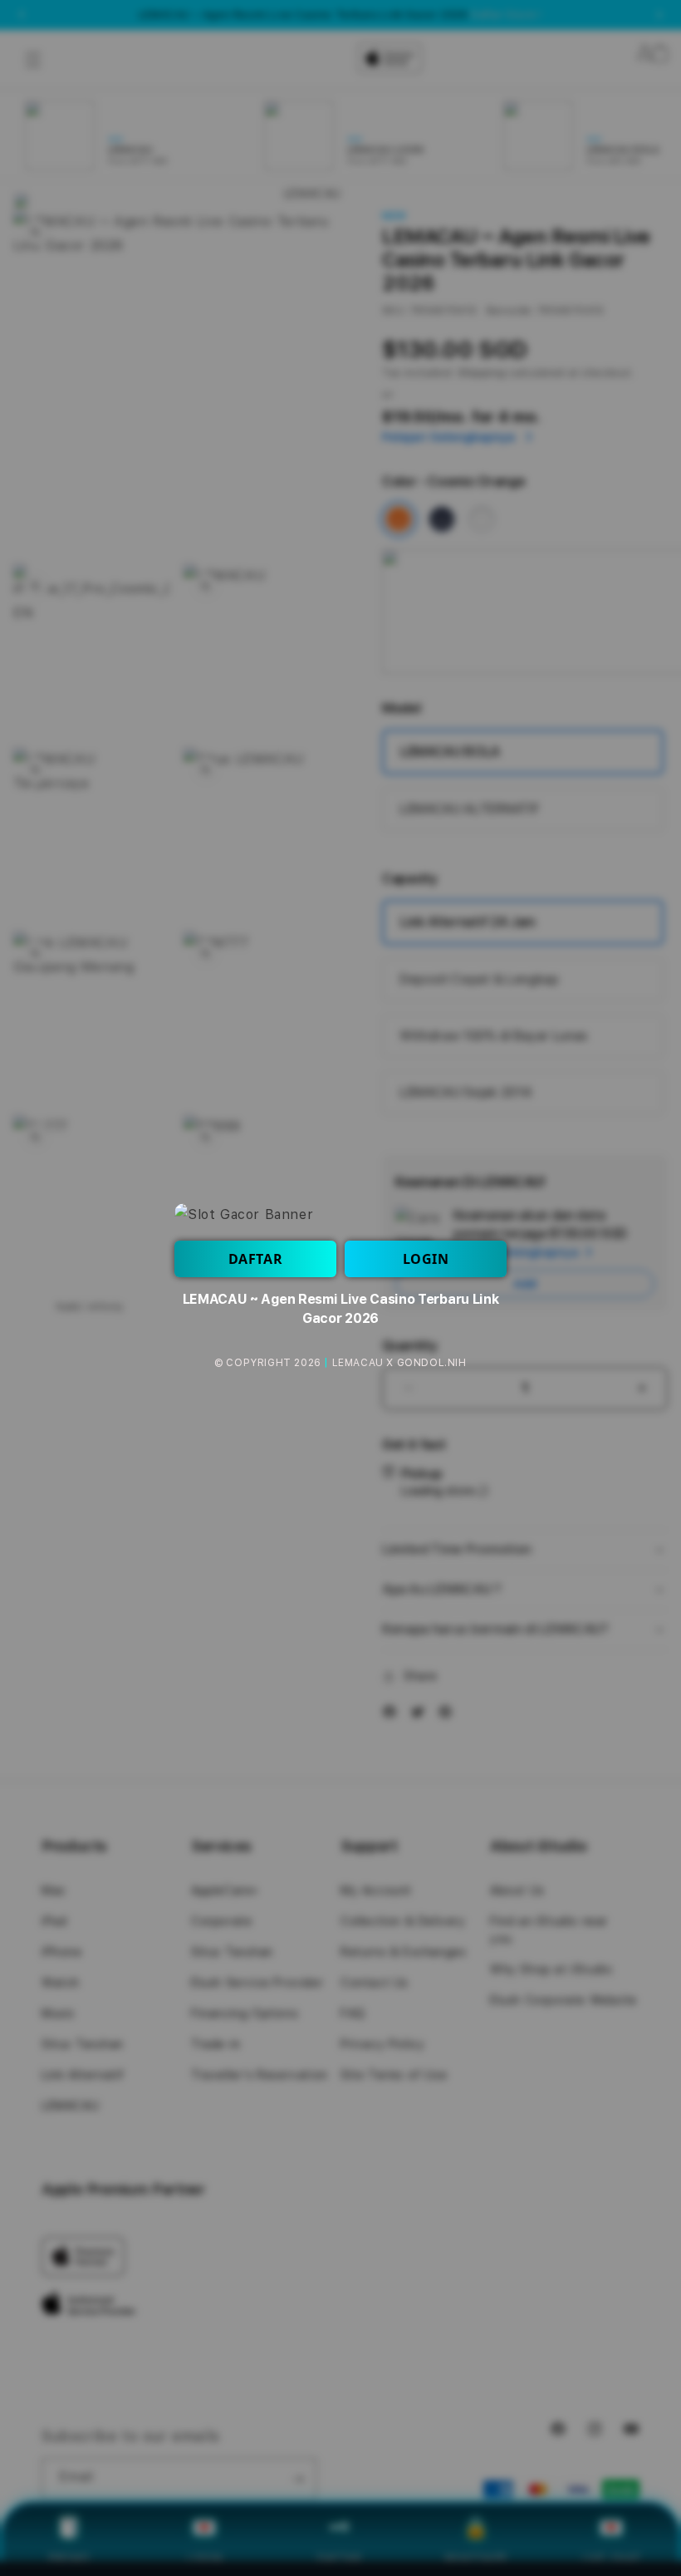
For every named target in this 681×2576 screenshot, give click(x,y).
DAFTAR (256, 1259)
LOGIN (426, 1259)
